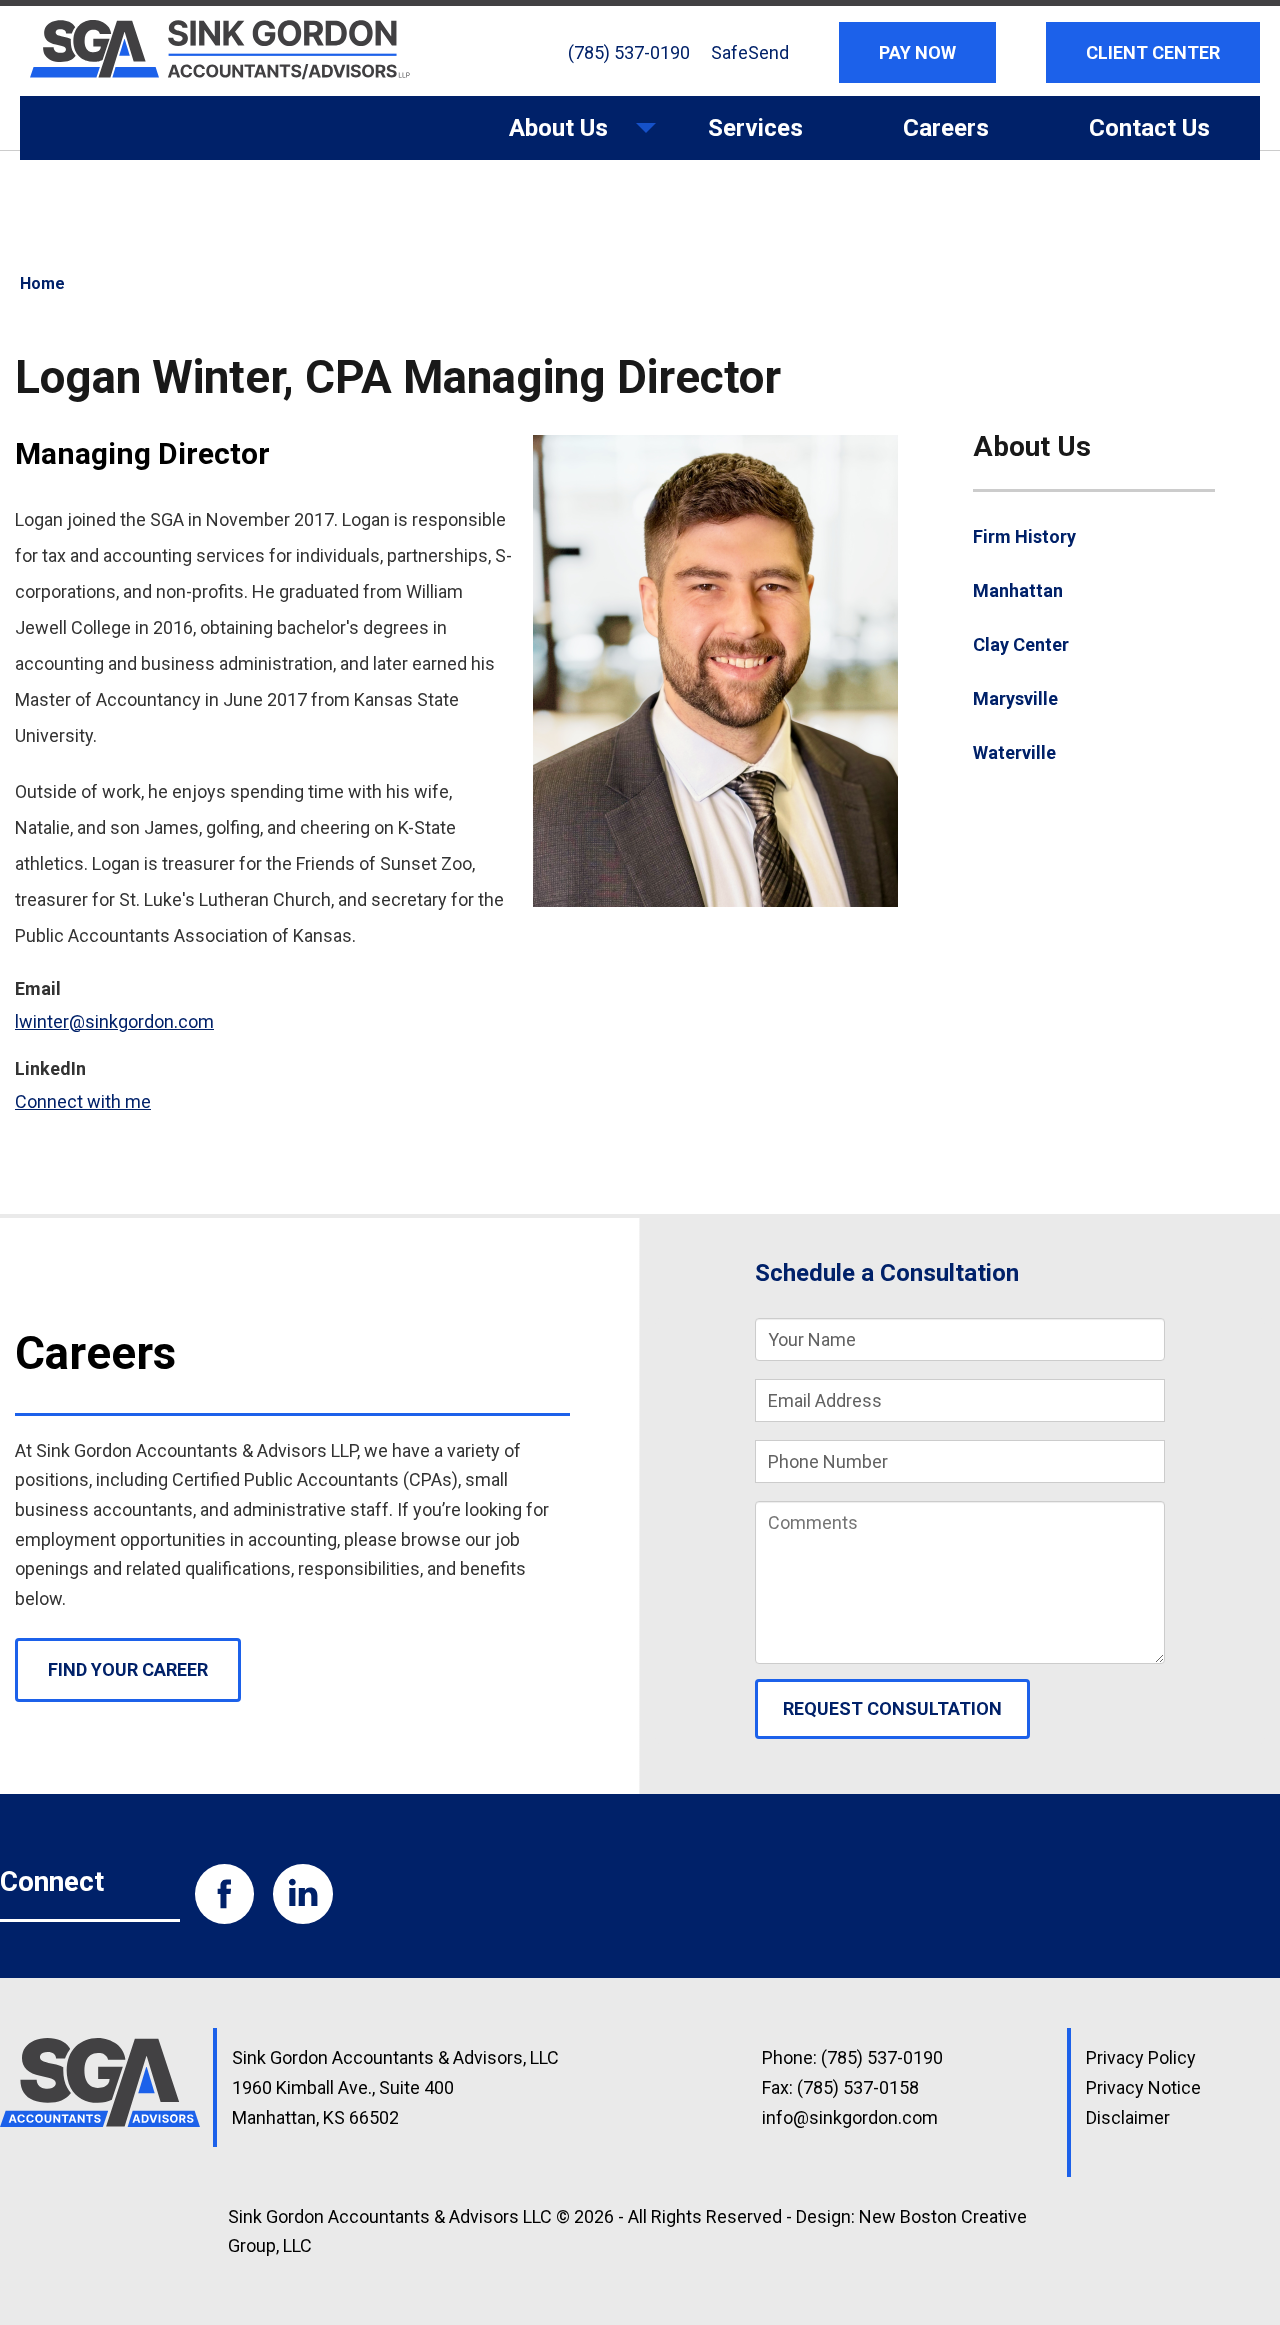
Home (42, 283)
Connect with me (83, 1101)
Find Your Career (128, 1669)
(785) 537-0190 (629, 52)
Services (755, 128)
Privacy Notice (1143, 2087)
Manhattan (1018, 590)
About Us (533, 137)
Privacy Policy (1141, 2057)
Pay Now (917, 52)
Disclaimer (1128, 2117)
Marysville (1015, 698)
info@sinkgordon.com (850, 2117)
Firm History (1024, 536)
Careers (946, 128)
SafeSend (750, 52)
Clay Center (1021, 644)
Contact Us (1149, 128)
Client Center (1153, 52)
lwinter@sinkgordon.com (114, 1021)
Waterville (1014, 752)
